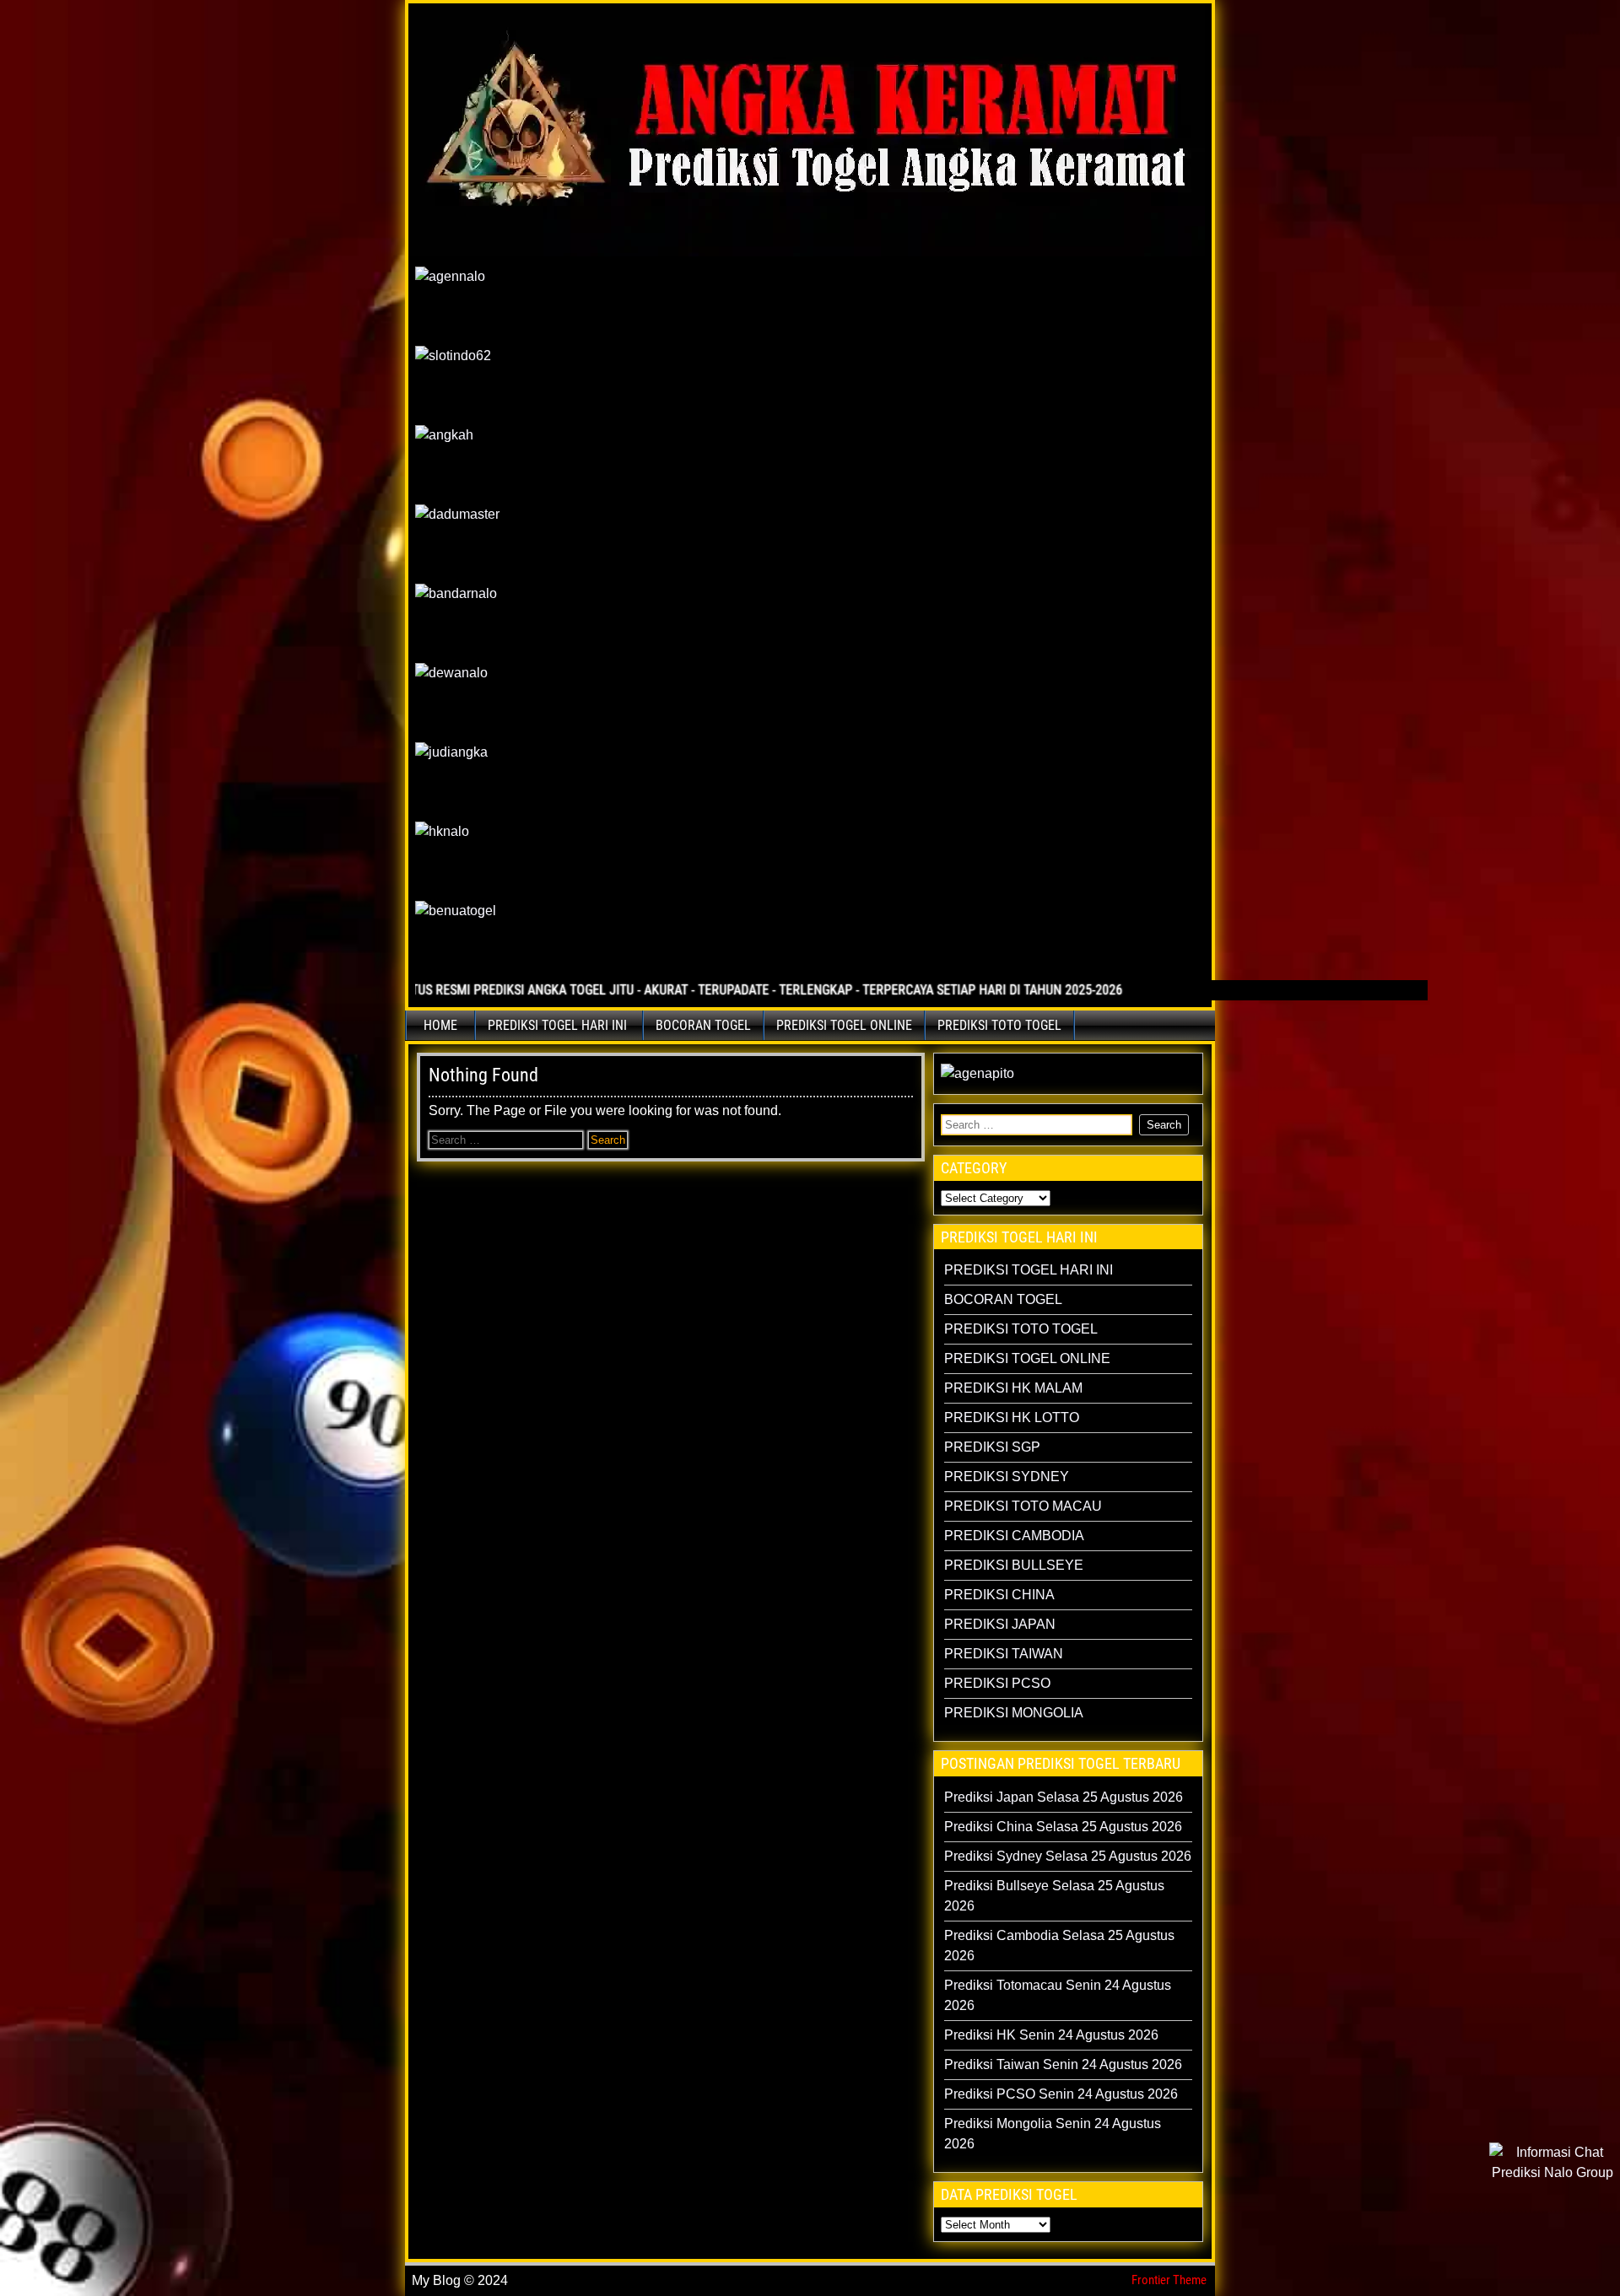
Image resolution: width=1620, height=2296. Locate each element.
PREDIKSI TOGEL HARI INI (557, 1025)
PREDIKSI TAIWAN (1004, 1654)
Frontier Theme (1169, 2280)
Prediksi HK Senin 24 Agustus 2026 (1051, 2035)
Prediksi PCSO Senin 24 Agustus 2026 (1061, 2094)
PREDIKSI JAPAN (1000, 1624)
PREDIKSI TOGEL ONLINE (844, 1025)
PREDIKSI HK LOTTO (1012, 1417)
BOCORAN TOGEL (703, 1025)
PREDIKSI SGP (992, 1447)
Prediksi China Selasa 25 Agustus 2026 (1063, 1827)
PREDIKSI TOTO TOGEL (999, 1025)
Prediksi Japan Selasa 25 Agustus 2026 (1064, 1797)
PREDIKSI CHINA (999, 1595)
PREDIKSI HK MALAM (1013, 1388)
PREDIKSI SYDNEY (1007, 1477)
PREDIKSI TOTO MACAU (1023, 1506)
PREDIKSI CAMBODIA (1014, 1536)
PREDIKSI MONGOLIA (1014, 1713)
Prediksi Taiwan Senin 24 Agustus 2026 (1063, 2064)
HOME (440, 1025)
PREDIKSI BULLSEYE (1014, 1565)
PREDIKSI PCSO (997, 1683)
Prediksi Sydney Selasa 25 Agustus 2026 (1068, 1856)
